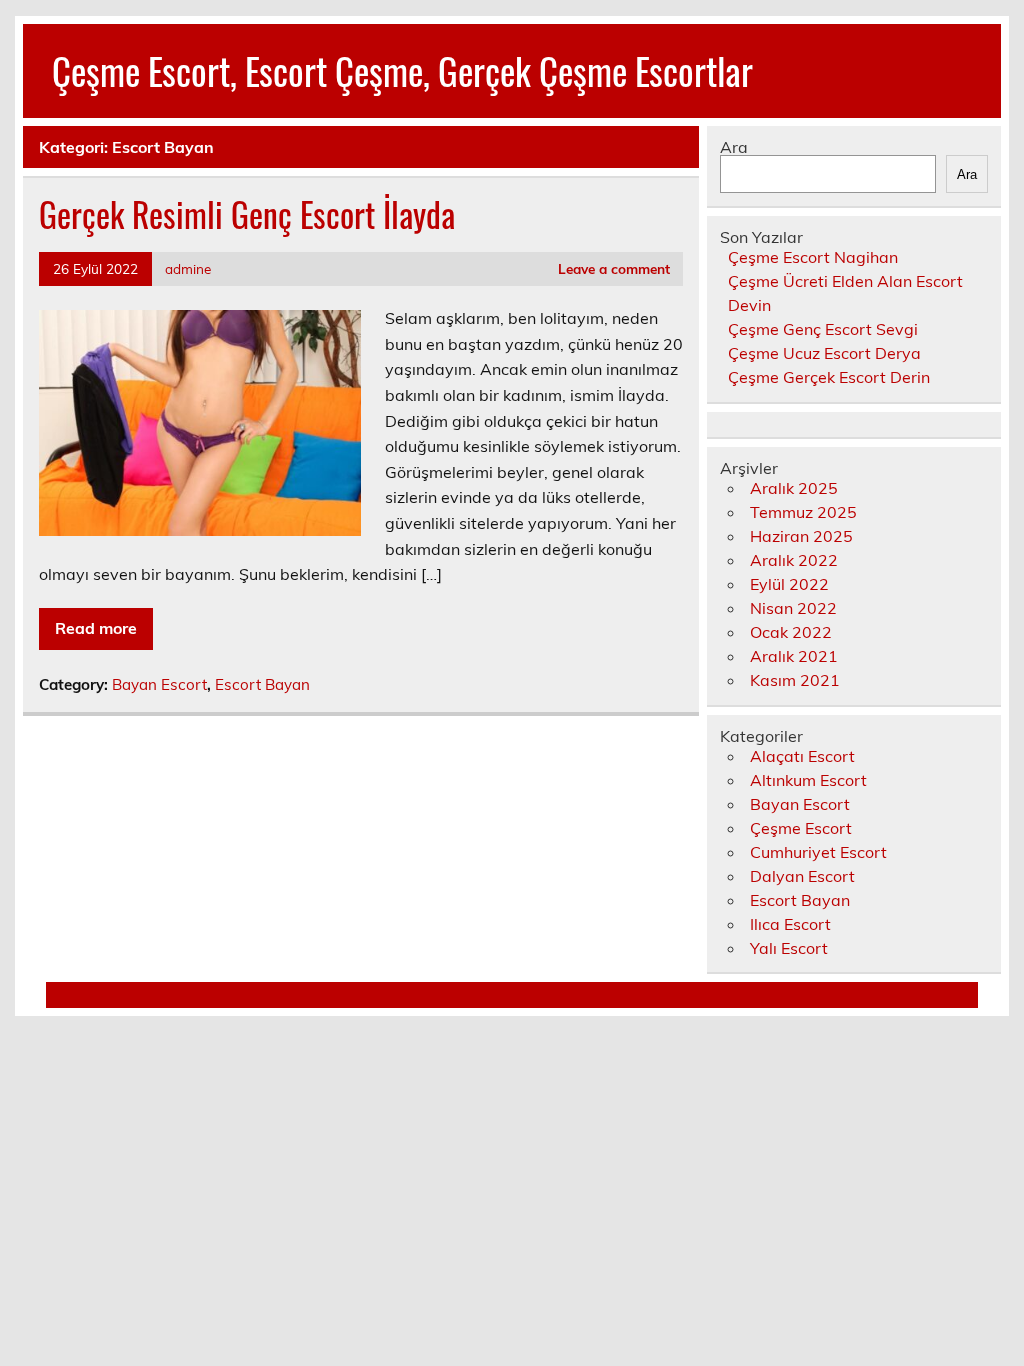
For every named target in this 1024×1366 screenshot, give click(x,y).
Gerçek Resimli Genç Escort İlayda (247, 214)
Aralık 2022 (794, 560)
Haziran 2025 (801, 536)
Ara (734, 147)
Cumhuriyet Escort (818, 852)
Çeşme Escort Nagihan (813, 257)
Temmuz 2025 (803, 512)
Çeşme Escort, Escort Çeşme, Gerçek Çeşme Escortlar (402, 70)
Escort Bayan (262, 684)
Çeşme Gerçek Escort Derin (829, 377)
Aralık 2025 (794, 488)
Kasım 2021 (795, 680)
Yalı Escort (789, 948)
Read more (96, 628)
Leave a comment (614, 268)
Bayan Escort (159, 684)
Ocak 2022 (791, 632)
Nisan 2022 (793, 608)
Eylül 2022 (789, 584)
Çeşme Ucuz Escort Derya (824, 353)
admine (188, 268)
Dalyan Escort (802, 876)
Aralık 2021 (794, 656)
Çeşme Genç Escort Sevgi (823, 329)
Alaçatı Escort (802, 756)
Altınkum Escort (808, 780)
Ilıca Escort (790, 924)
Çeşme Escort (801, 828)
